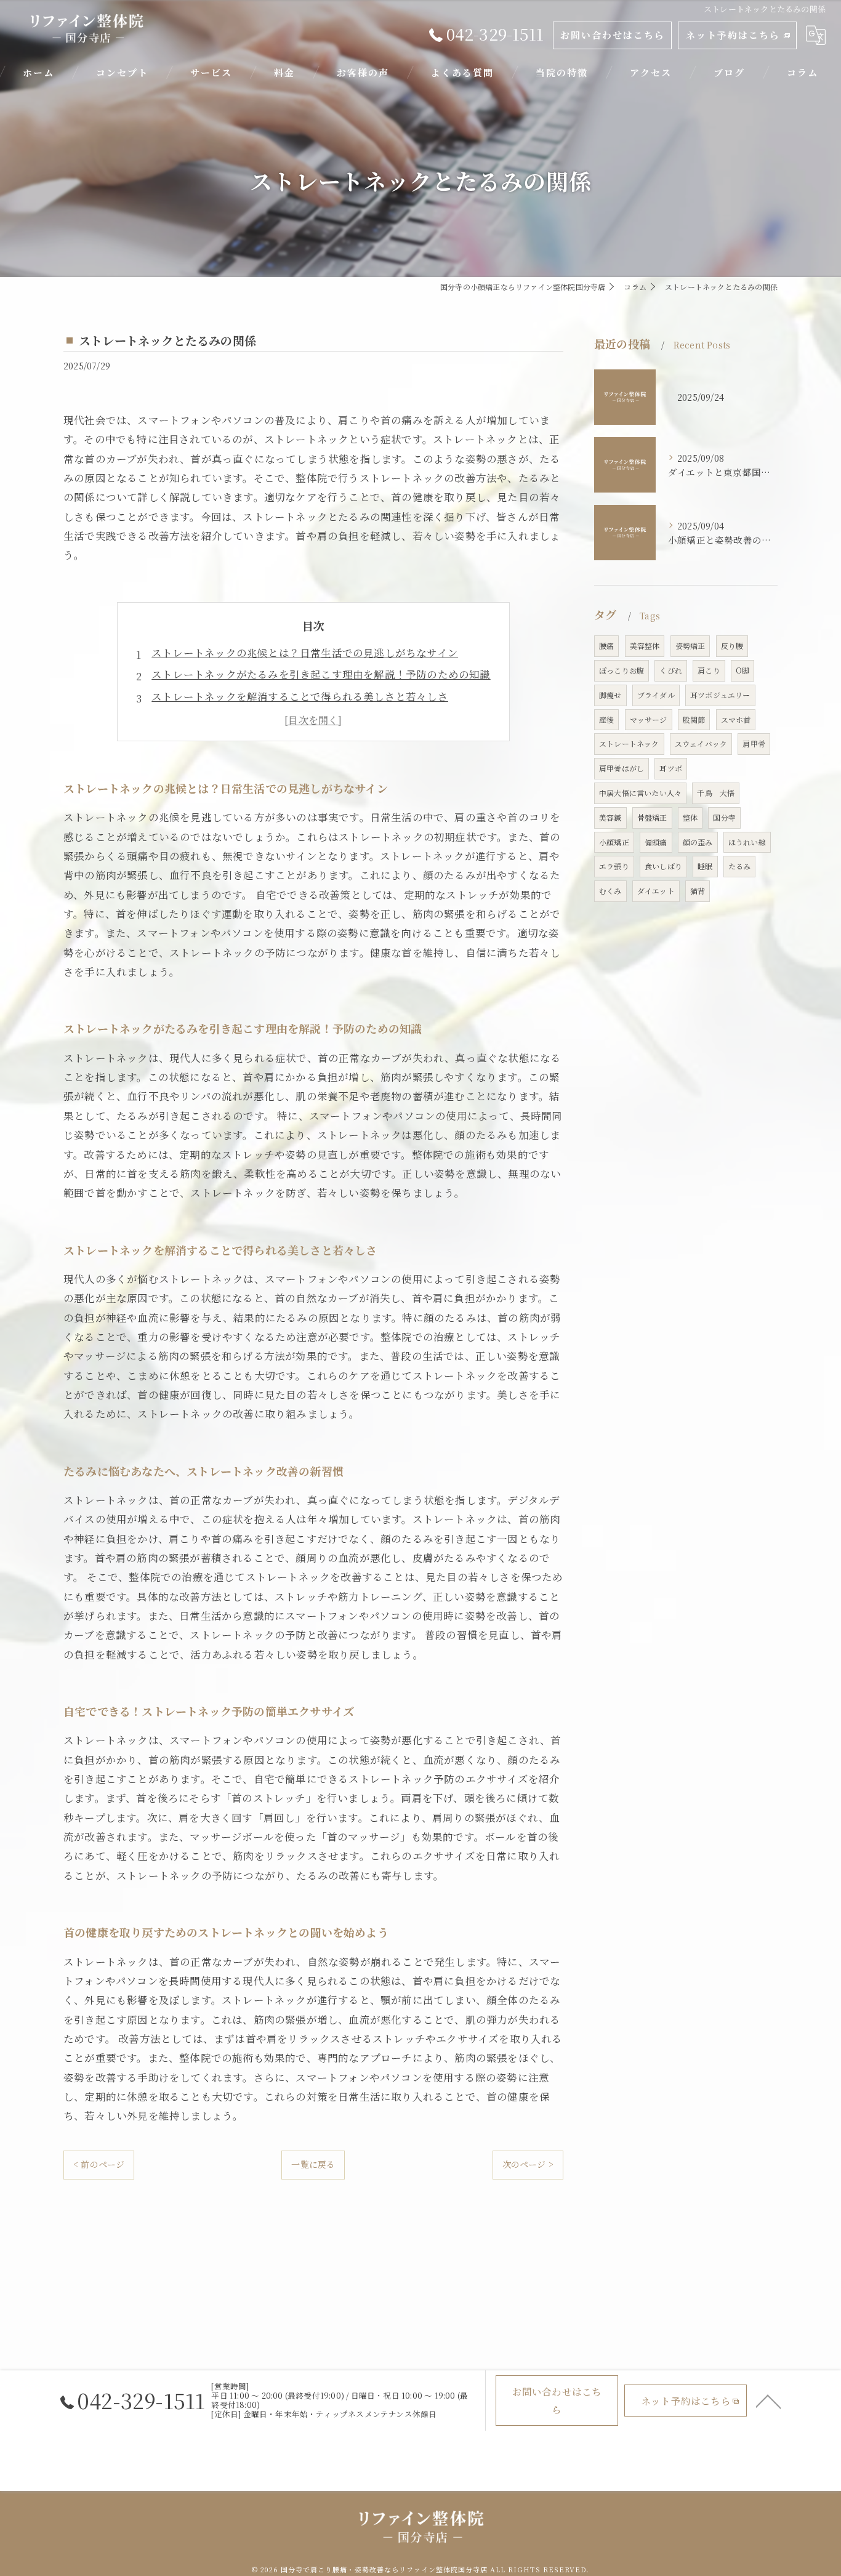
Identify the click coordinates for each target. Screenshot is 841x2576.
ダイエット (656, 891)
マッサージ (649, 719)
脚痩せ (610, 695)
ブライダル (656, 695)
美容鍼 (610, 817)
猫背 (698, 891)
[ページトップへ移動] (768, 2401)
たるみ (740, 866)
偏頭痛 (656, 842)
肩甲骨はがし (622, 768)
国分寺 (724, 817)
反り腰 (732, 646)
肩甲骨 (754, 743)
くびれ (671, 670)
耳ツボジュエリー (720, 695)
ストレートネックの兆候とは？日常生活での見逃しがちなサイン (305, 653)
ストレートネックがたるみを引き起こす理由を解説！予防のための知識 (321, 674)
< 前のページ (99, 2164)
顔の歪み (698, 842)
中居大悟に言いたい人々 (640, 793)
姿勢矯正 (690, 646)
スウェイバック (701, 743)
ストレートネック (629, 743)
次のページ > (528, 2164)
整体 (690, 817)
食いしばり (663, 866)
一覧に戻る (313, 2164)
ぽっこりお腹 (622, 670)
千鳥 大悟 (716, 793)
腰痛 (606, 646)
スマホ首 (736, 719)
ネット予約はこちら (733, 35)
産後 (606, 719)
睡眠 (705, 866)
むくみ (610, 891)
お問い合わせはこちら (613, 35)
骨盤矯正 (652, 817)
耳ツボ (671, 768)
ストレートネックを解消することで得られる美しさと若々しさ (300, 696)
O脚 (742, 670)
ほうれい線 (747, 842)
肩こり (709, 670)
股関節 (694, 719)
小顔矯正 (614, 842)
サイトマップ (507, 2481)
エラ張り (614, 866)
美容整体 (645, 646)
